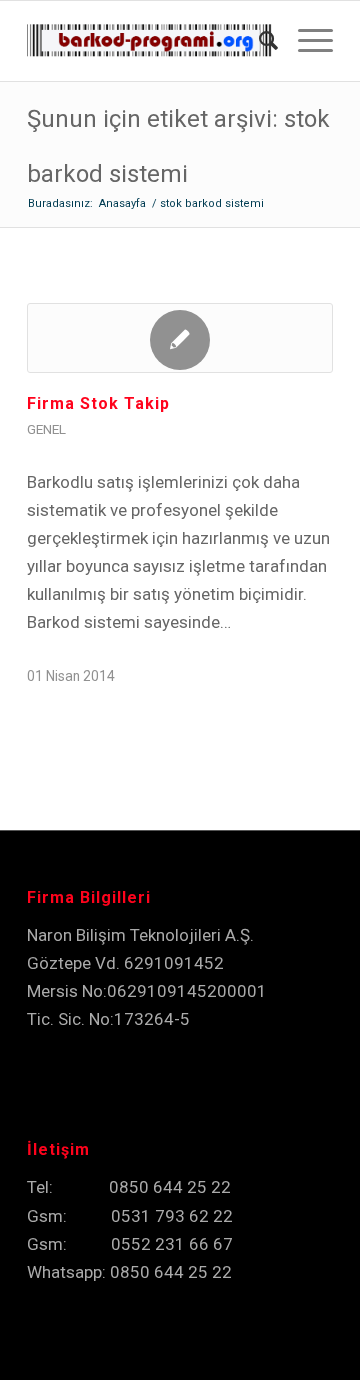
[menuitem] (258, 41)
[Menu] (305, 41)
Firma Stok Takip (98, 403)
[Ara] (258, 41)
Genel (46, 429)
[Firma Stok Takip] (180, 338)
